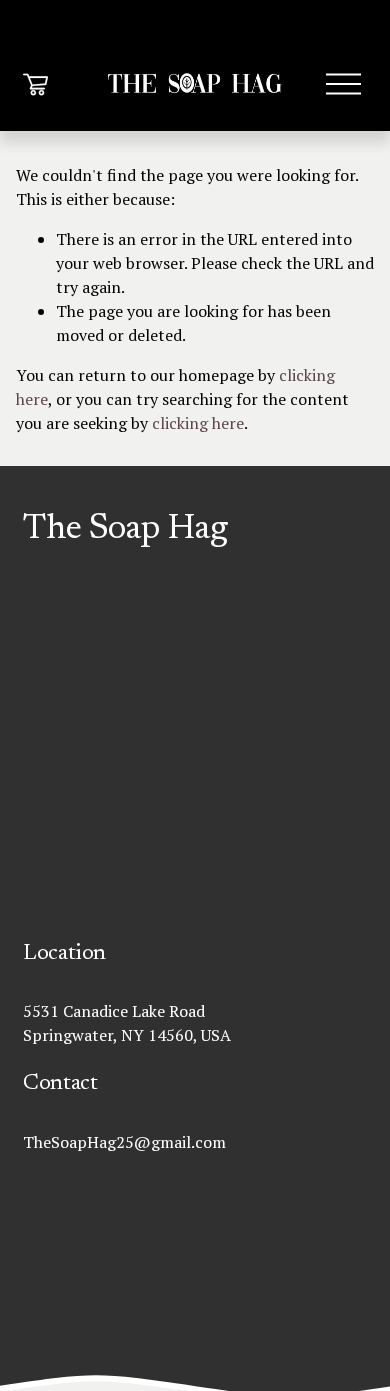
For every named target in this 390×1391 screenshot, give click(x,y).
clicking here (198, 423)
